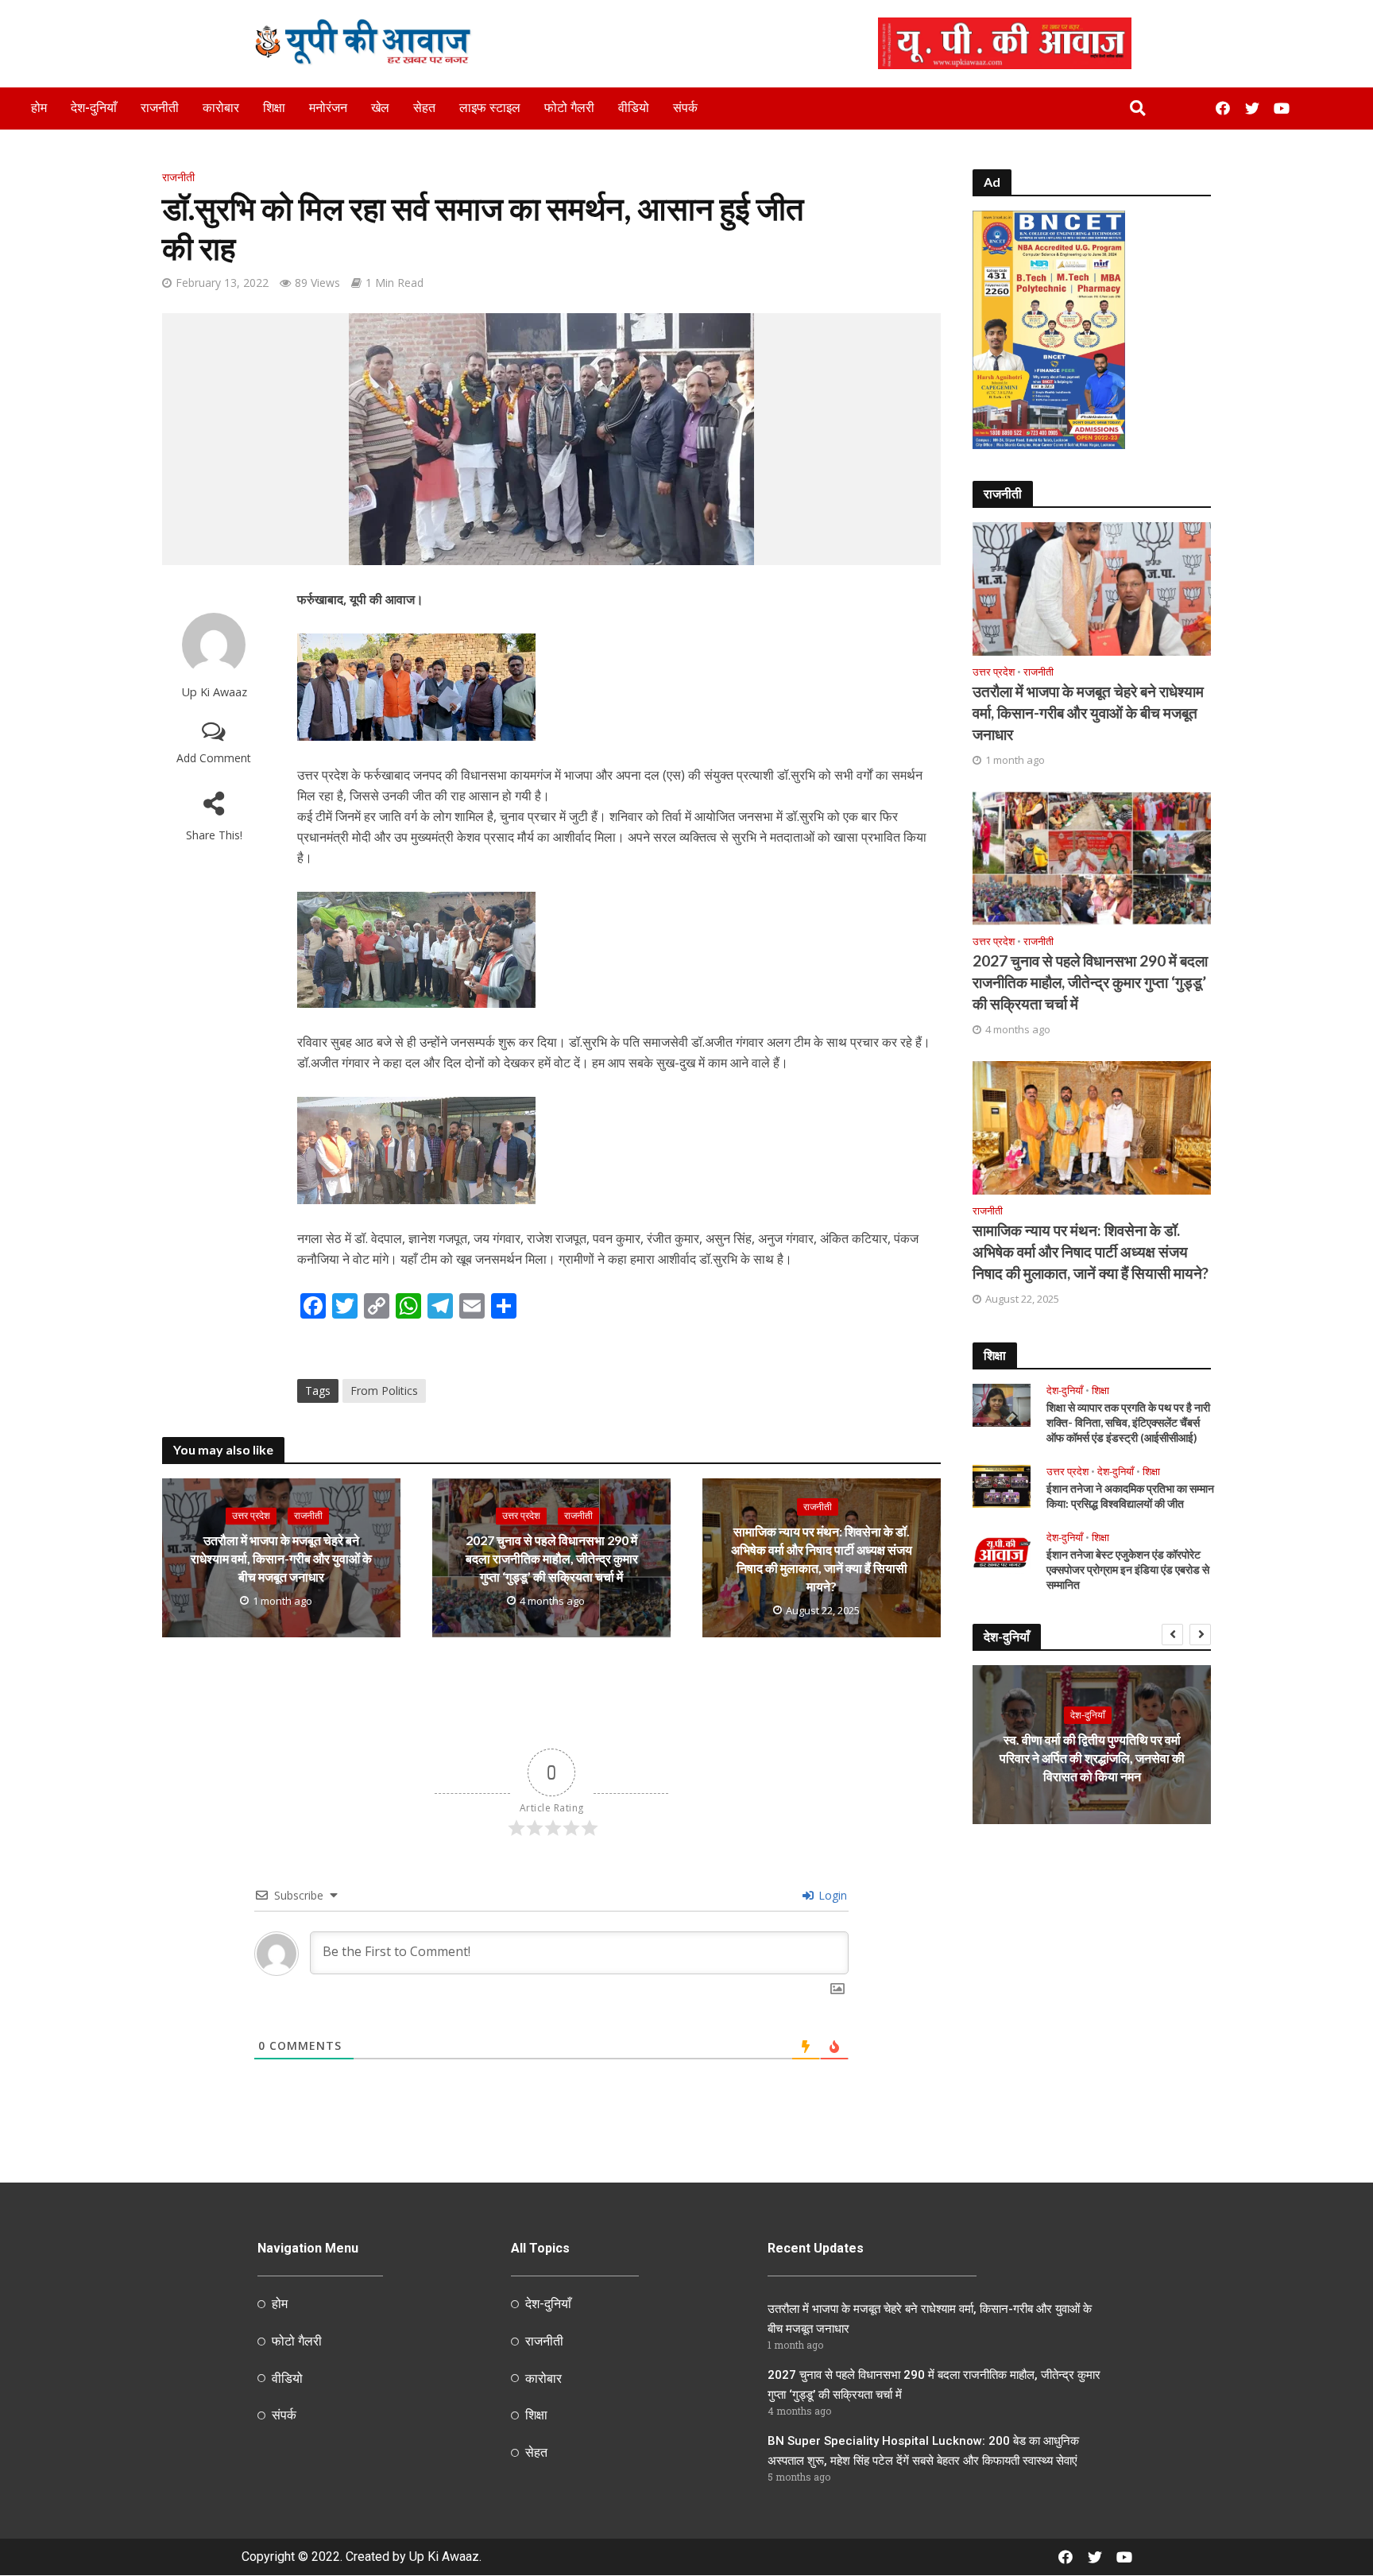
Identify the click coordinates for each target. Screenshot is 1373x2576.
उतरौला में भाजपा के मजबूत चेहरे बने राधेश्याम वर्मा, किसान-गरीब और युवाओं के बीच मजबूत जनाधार (281, 1558)
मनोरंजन (328, 108)
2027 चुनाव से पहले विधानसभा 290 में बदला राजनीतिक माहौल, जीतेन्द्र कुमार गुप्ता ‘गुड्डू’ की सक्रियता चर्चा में (552, 1558)
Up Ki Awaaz (214, 692)
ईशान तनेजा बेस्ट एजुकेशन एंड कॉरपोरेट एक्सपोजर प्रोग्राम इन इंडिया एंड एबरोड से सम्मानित (1128, 1569)
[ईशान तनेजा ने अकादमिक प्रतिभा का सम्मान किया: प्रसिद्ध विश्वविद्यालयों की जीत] (1002, 1485)
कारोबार (221, 108)
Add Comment (214, 758)
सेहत (424, 108)
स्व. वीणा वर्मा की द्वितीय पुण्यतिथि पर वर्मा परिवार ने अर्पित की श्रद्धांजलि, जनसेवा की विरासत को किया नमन (1092, 1758)
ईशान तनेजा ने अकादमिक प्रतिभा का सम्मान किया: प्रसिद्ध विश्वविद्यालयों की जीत (1130, 1496)
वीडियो (634, 108)
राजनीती (160, 108)
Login (831, 1895)
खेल (380, 108)
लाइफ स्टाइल (490, 108)
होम (39, 108)
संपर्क (685, 108)
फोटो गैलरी (569, 108)
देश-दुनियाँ (94, 108)
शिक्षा (274, 108)
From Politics (384, 1391)
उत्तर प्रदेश (251, 1515)
